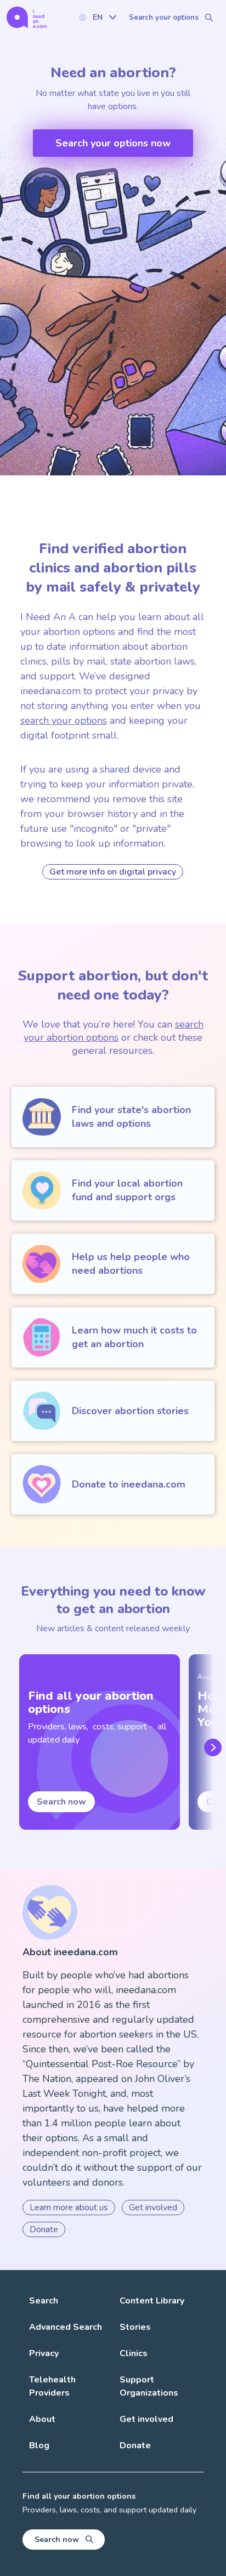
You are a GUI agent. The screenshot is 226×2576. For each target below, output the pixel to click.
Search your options (164, 18)
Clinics (134, 2353)
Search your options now (113, 143)
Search (44, 2301)
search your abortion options (114, 1031)
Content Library (152, 2301)
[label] (97, 17)
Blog (39, 2446)
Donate (44, 2229)
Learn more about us (69, 2208)
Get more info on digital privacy (113, 872)
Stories (135, 2327)
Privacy (44, 2353)
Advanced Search (66, 2327)
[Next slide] (211, 1747)
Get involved (153, 2208)
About (42, 2419)
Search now (61, 1802)
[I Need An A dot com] (27, 17)
